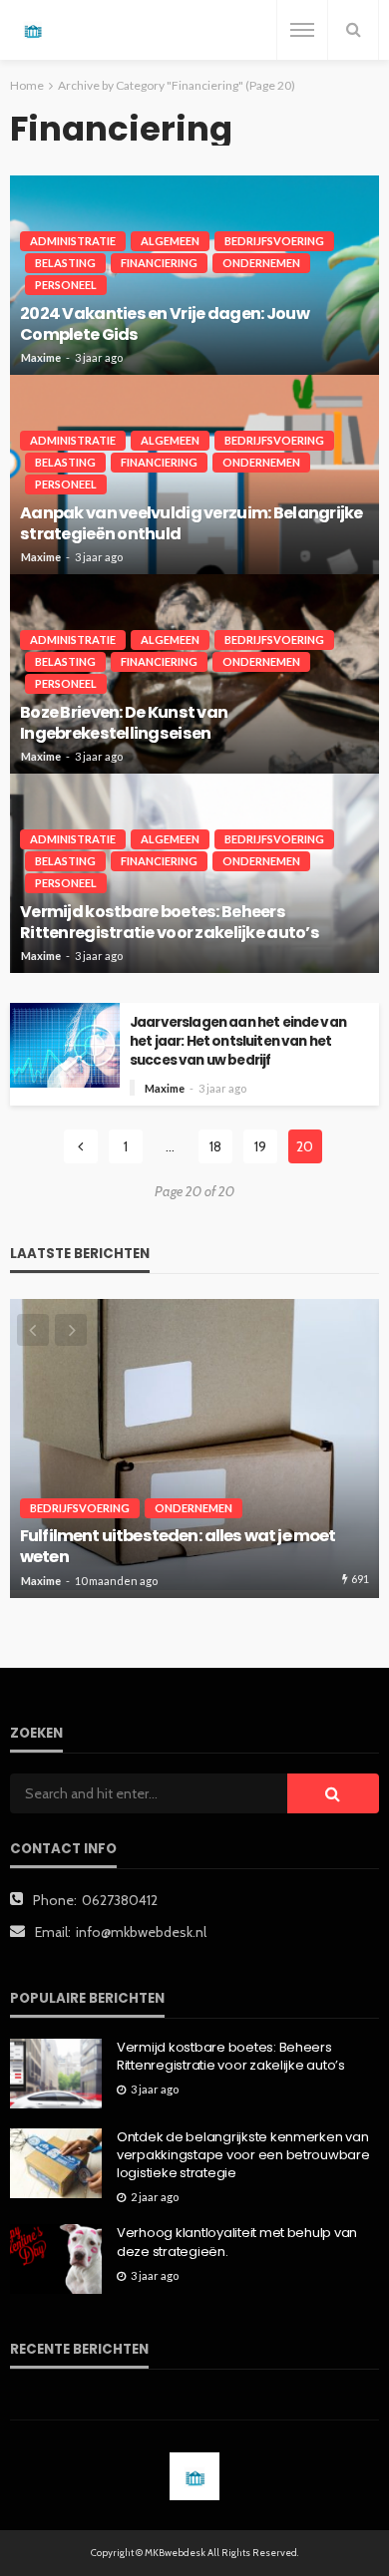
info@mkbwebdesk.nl (141, 1932)
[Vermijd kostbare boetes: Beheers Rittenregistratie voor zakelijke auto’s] (56, 2074)
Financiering (159, 263)
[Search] (353, 30)
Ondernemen (261, 263)
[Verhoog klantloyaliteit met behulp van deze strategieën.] (56, 2259)
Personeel (66, 285)
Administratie (73, 241)
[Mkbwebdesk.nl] (32, 30)
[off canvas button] (302, 30)
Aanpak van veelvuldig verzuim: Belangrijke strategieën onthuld (192, 523)
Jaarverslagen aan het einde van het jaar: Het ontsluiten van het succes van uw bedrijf (238, 1041)
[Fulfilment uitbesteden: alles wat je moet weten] (194, 1449)
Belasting (65, 263)
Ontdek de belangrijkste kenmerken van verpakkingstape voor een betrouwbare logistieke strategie (243, 2155)
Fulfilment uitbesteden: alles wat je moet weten (178, 1547)
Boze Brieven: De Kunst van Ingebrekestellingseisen (124, 723)
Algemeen (170, 241)
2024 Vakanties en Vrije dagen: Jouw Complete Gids (165, 324)
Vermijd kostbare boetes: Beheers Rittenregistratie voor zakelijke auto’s (170, 922)
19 (260, 1146)
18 (215, 1146)
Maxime (41, 357)
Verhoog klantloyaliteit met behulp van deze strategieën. (237, 2242)
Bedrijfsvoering (274, 241)
